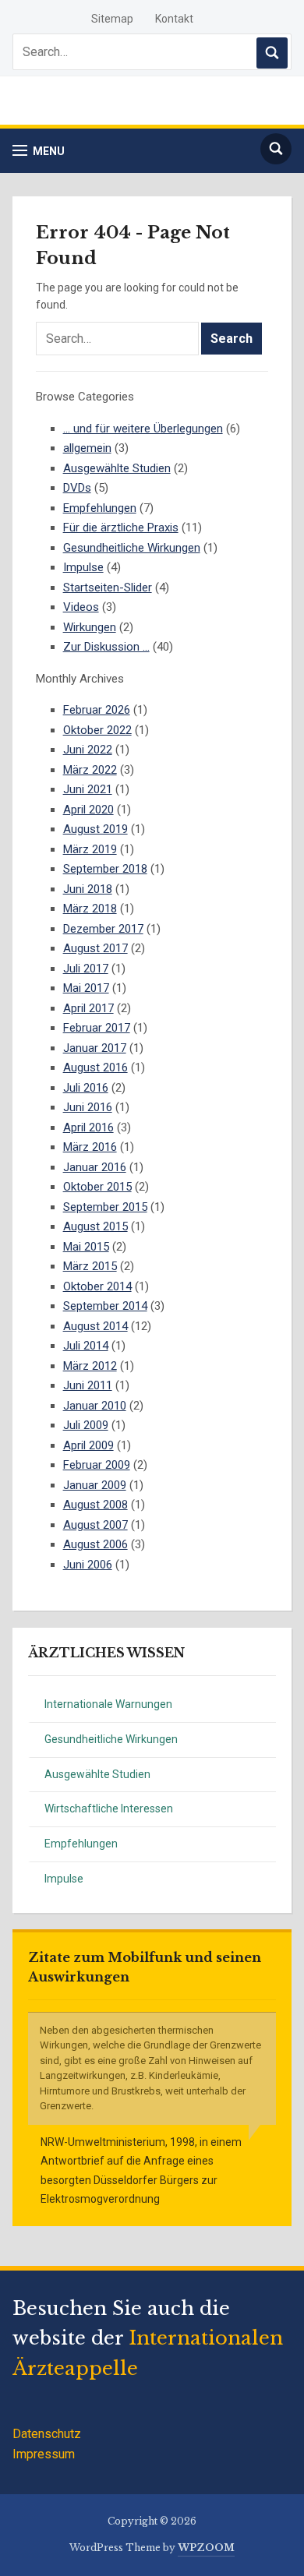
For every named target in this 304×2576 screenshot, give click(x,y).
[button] (39, 151)
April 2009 (88, 1445)
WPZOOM (206, 2548)
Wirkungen (90, 627)
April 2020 (88, 810)
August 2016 (95, 1067)
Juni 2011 (88, 1385)
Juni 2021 (88, 789)
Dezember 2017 (103, 929)
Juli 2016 (86, 1088)
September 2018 (105, 869)
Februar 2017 (97, 1028)
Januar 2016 (95, 1167)
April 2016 (88, 1127)
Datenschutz (47, 2434)
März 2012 (90, 1366)
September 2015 (105, 1207)
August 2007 (95, 1525)
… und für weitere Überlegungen (143, 429)
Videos (81, 607)
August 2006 (95, 1544)
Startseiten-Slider (108, 588)
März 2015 (90, 1266)
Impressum (44, 2454)
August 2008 (95, 1505)
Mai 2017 (86, 988)
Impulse (64, 1879)
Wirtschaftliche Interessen (109, 1808)
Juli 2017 (86, 969)
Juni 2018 (88, 889)
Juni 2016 (88, 1107)
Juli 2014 (86, 1346)
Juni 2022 (88, 750)
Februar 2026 (97, 710)
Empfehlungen (81, 1844)
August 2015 (95, 1226)
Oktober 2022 (97, 730)
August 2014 (95, 1326)
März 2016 (90, 1147)
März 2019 (90, 849)
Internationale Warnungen (108, 1704)
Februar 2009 (97, 1465)
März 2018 (90, 909)
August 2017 (95, 948)
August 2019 (95, 829)
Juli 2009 (86, 1425)
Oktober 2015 (97, 1187)
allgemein (87, 448)
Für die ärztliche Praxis (121, 528)
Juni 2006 (88, 1565)
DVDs (77, 488)
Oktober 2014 (97, 1286)
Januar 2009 (95, 1485)
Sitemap (112, 19)
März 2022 (90, 770)
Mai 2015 (86, 1247)
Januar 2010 (95, 1406)
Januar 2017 (95, 1048)
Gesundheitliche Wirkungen (111, 1739)
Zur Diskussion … (106, 647)
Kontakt (174, 19)
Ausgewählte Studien (97, 1774)
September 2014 (105, 1306)
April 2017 (88, 1008)
